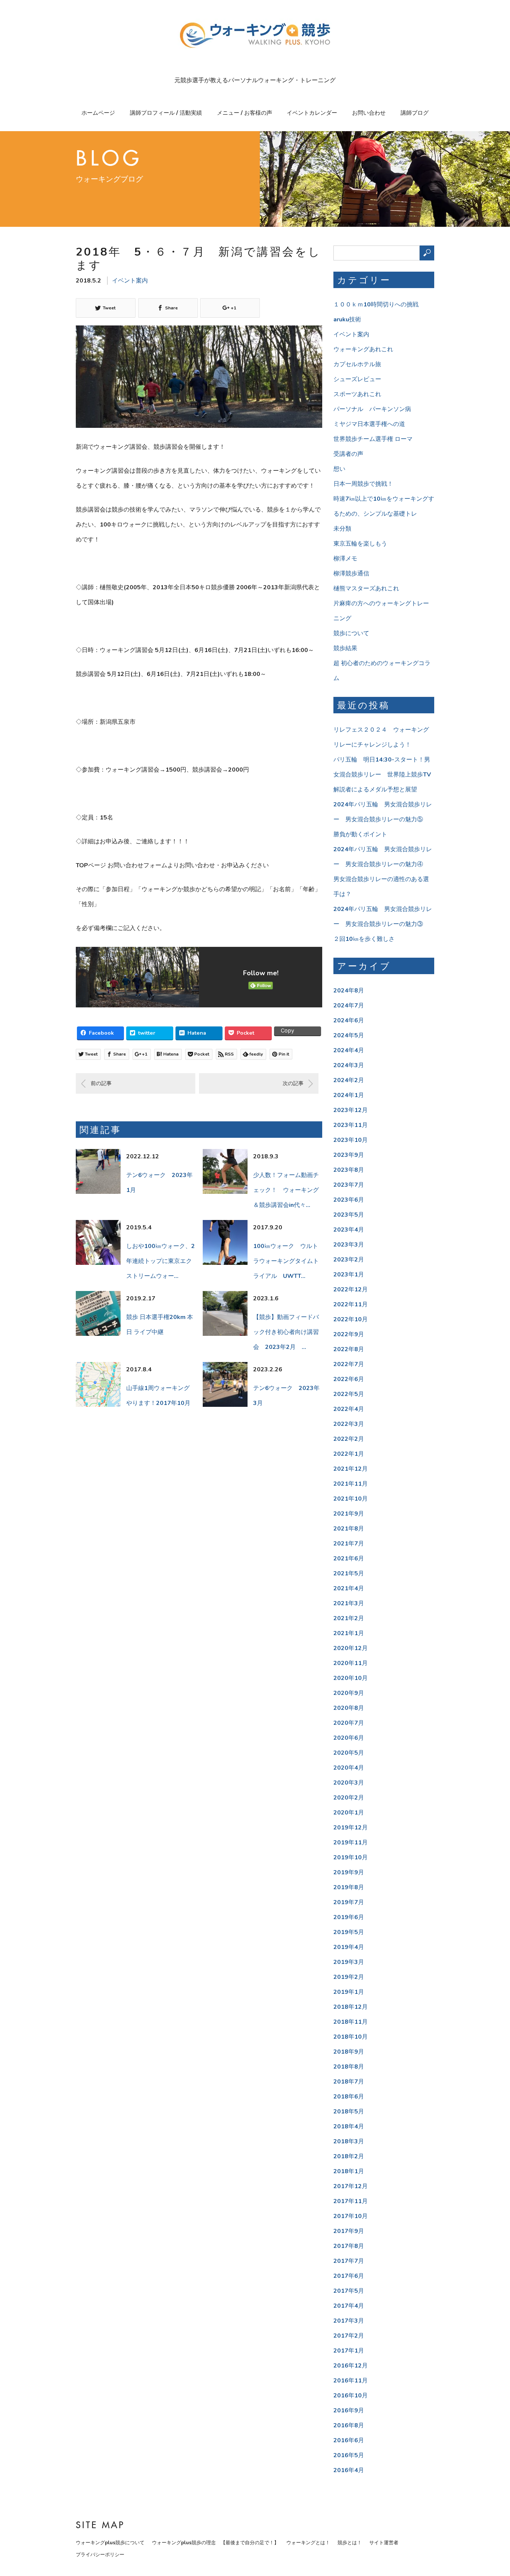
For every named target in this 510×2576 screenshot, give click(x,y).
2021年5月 (349, 1573)
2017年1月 (349, 2351)
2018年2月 (349, 2156)
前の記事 (101, 1083)
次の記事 (293, 1083)
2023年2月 (349, 1260)
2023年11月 (351, 1125)
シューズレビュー (357, 379)
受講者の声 (348, 454)
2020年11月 (351, 1663)
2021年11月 (351, 1484)
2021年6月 (349, 1559)
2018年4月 (349, 2126)
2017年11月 (351, 2201)
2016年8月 (349, 2425)
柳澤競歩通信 (351, 574)
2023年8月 (349, 1170)
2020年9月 (349, 1693)
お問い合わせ (369, 113)
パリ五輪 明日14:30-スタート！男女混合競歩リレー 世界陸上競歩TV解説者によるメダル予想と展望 (382, 775)
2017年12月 (351, 2186)
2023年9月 (349, 1155)
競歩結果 (345, 648)
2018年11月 (351, 2022)
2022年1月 (349, 1454)
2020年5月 (349, 1753)
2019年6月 (349, 1917)
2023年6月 (349, 1200)
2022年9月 (349, 1334)
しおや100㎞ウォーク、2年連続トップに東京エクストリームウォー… (161, 1261)
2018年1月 (349, 2171)
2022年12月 (351, 1289)
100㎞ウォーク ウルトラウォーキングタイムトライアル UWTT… (286, 1261)
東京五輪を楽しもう (360, 544)
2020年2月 (349, 1798)
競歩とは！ (350, 2543)
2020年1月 (349, 1813)
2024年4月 (349, 1050)
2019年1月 (349, 1992)
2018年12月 (351, 2007)
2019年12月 (351, 1828)
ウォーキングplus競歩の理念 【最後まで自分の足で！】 (215, 2543)
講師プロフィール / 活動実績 (166, 113)
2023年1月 (349, 1275)
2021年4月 (349, 1588)
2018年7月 (349, 2082)
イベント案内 (130, 281)
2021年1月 (349, 1633)
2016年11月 (351, 2381)
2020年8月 (349, 1708)
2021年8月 (349, 1529)
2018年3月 (349, 2141)
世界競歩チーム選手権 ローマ (373, 439)
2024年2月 (349, 1080)
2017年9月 (349, 2231)
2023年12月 (351, 1110)
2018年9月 (349, 2052)
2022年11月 (351, 1304)
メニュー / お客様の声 (245, 113)
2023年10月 (351, 1140)
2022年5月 (349, 1394)
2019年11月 (351, 1843)
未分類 (342, 529)
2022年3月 (349, 1424)
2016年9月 (349, 2410)
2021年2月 (349, 1618)
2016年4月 (349, 2470)
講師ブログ (415, 113)
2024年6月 (349, 1020)
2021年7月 (349, 1544)
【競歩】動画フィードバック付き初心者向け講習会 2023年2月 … (286, 1332)
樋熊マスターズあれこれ (366, 589)
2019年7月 (349, 1902)
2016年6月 (349, 2440)
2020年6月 (349, 1738)
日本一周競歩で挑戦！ (363, 484)
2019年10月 (351, 1857)
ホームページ (98, 113)
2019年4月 (349, 1947)
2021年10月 (351, 1499)
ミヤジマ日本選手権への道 (369, 424)
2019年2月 (349, 1977)
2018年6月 (349, 2097)
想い (339, 469)
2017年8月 (349, 2246)
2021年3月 (349, 1603)
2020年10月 (351, 1678)
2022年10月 (351, 1319)
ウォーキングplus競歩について (110, 2543)
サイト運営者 (384, 2543)
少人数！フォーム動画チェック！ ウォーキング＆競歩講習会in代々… (286, 1190)
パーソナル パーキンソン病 (372, 409)
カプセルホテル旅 (357, 364)
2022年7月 (349, 1364)
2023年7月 (349, 1185)
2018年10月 (351, 2037)
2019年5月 (349, 1932)
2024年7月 (349, 1006)
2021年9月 (349, 1514)
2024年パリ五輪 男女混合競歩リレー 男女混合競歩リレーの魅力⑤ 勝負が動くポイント (383, 819)
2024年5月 (349, 1035)
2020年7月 (349, 1723)
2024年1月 (349, 1095)
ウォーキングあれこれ (363, 349)
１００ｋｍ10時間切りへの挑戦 (376, 305)
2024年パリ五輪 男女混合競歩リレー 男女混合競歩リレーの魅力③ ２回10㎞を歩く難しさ (383, 924)
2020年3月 (349, 1783)
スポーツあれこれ (357, 394)
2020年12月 (351, 1648)
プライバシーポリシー (100, 2555)
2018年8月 (349, 2067)
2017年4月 (349, 2306)
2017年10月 (351, 2216)
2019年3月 (349, 1962)
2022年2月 (349, 1439)
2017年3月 (349, 2321)
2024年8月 (349, 991)
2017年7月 (349, 2261)
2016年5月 (349, 2455)
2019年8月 (349, 1887)
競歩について (351, 633)
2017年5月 (349, 2291)
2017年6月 (349, 2276)
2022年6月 (349, 1379)
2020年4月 (349, 1768)
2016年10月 (351, 2396)
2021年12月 (351, 1469)
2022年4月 (349, 1409)
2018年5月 (349, 2112)
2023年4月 (349, 1230)
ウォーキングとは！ (308, 2543)
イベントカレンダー (312, 113)
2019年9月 (349, 1872)
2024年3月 (349, 1065)
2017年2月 (349, 2336)
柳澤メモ (345, 559)
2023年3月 (349, 1245)
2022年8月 (349, 1349)
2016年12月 (351, 2366)
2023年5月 (349, 1215)
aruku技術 (347, 319)
